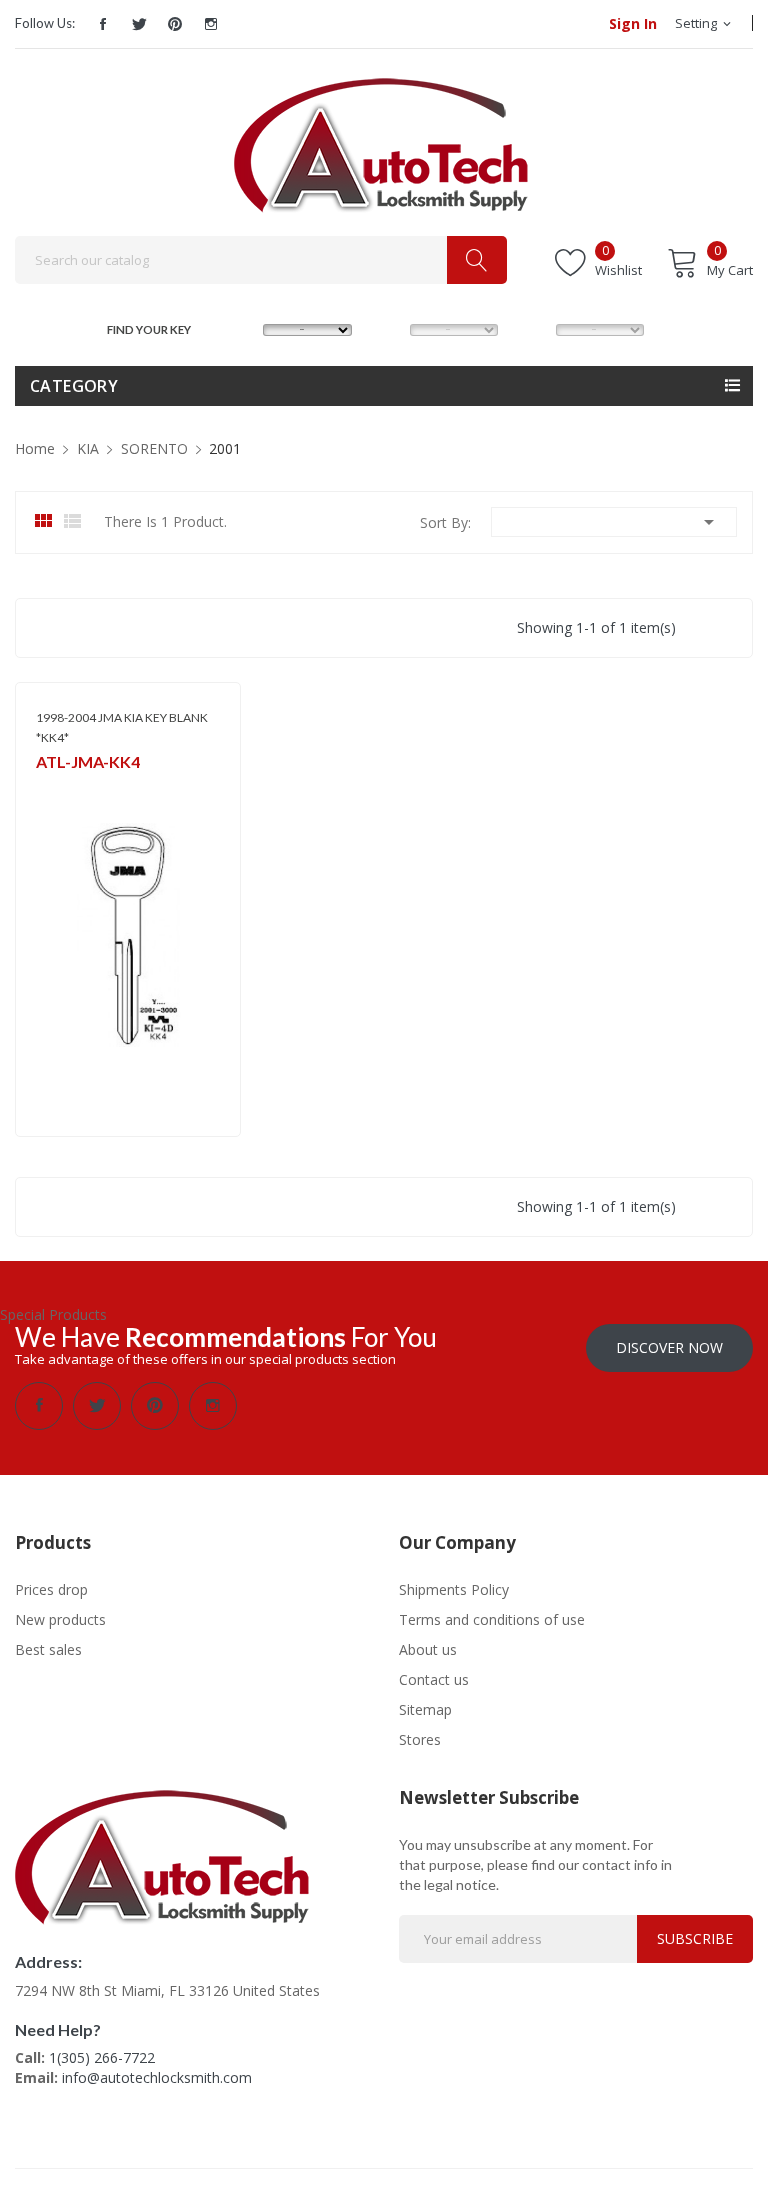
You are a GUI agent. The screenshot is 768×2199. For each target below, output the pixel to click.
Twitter (139, 24)
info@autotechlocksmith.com (157, 2077)
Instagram (211, 24)
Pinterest (175, 24)
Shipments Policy (454, 1589)
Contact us (434, 1679)
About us (428, 1649)
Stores (420, 1739)
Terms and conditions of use (492, 1619)
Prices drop (51, 1589)
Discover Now (669, 1347)
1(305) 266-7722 (102, 2057)
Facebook (103, 24)
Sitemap (425, 1709)
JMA (46, 788)
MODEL (390, 327)
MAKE (244, 327)
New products (60, 1619)
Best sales (48, 1649)
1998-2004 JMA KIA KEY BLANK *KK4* (122, 727)
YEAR (534, 327)
